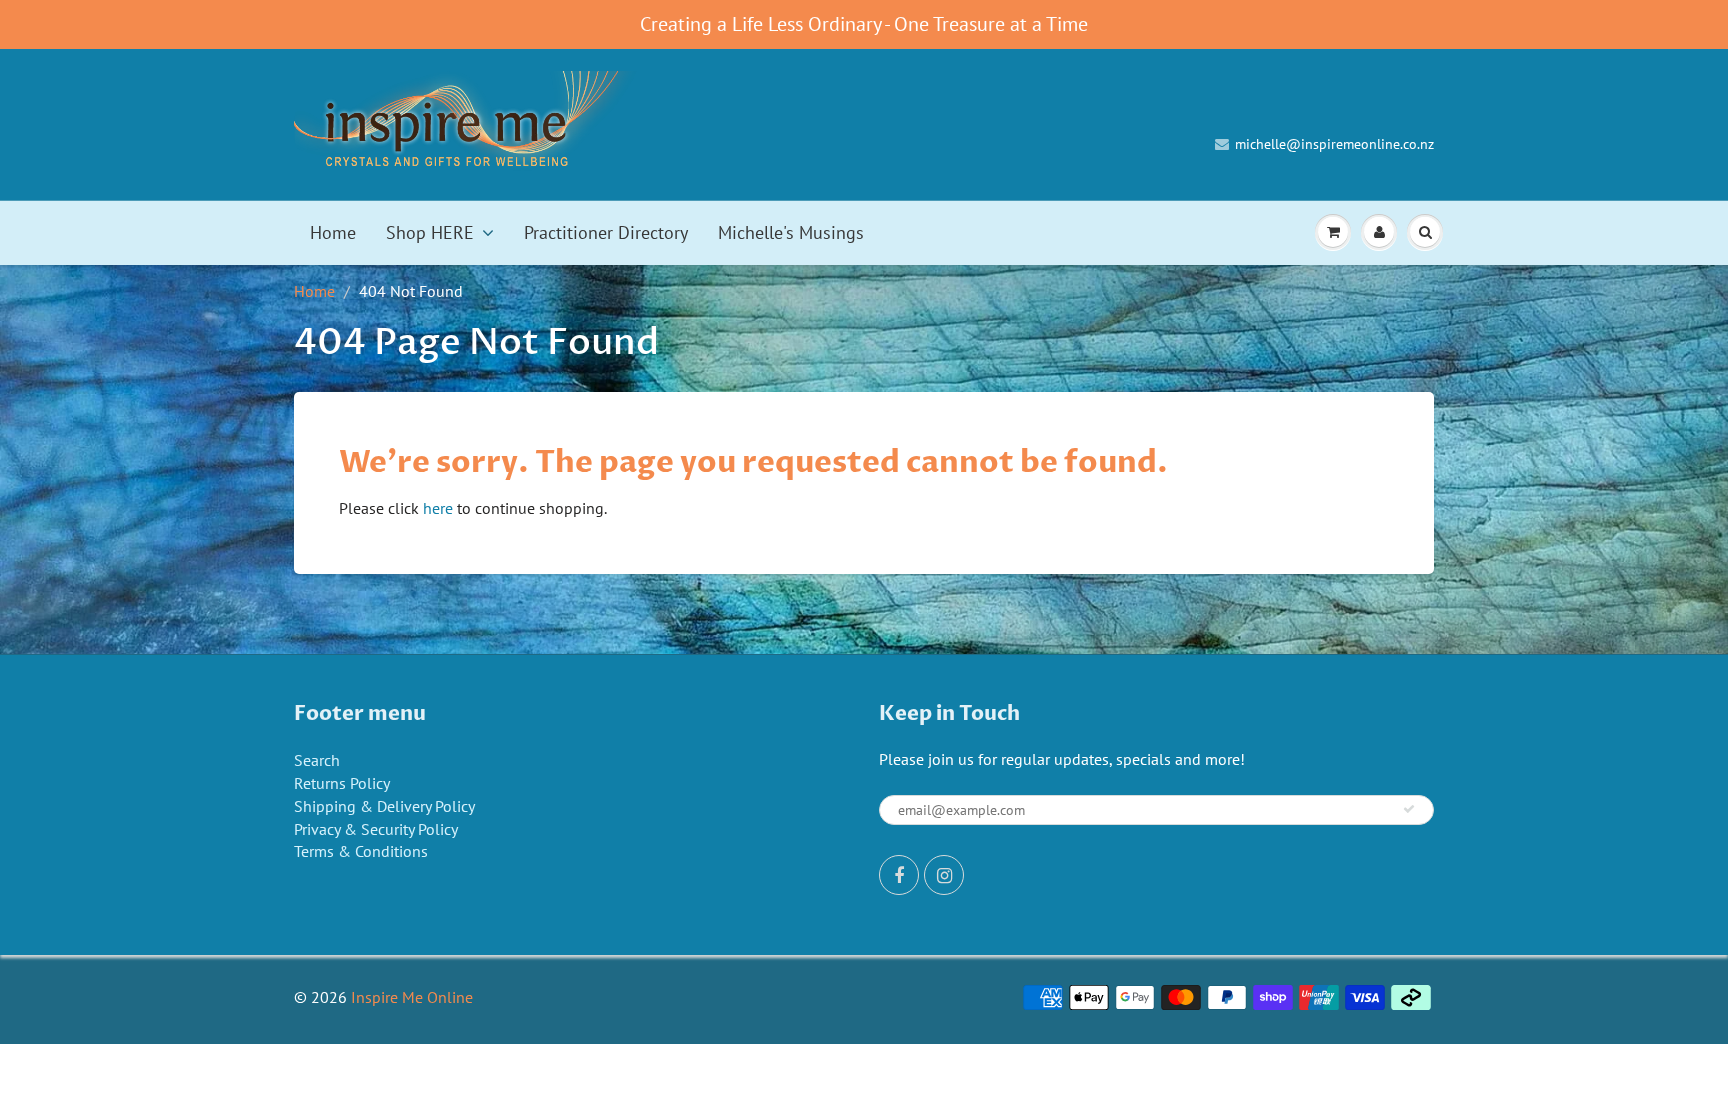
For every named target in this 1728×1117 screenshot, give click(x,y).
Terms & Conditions (361, 851)
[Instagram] (944, 875)
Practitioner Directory (606, 232)
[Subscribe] (1409, 809)
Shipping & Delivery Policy (384, 806)
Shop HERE (430, 232)
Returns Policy (342, 783)
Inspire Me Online (412, 997)
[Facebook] (899, 875)
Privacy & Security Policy (376, 829)
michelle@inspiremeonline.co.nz (1334, 144)
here (438, 508)
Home (333, 232)
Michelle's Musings (791, 232)
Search (317, 760)
